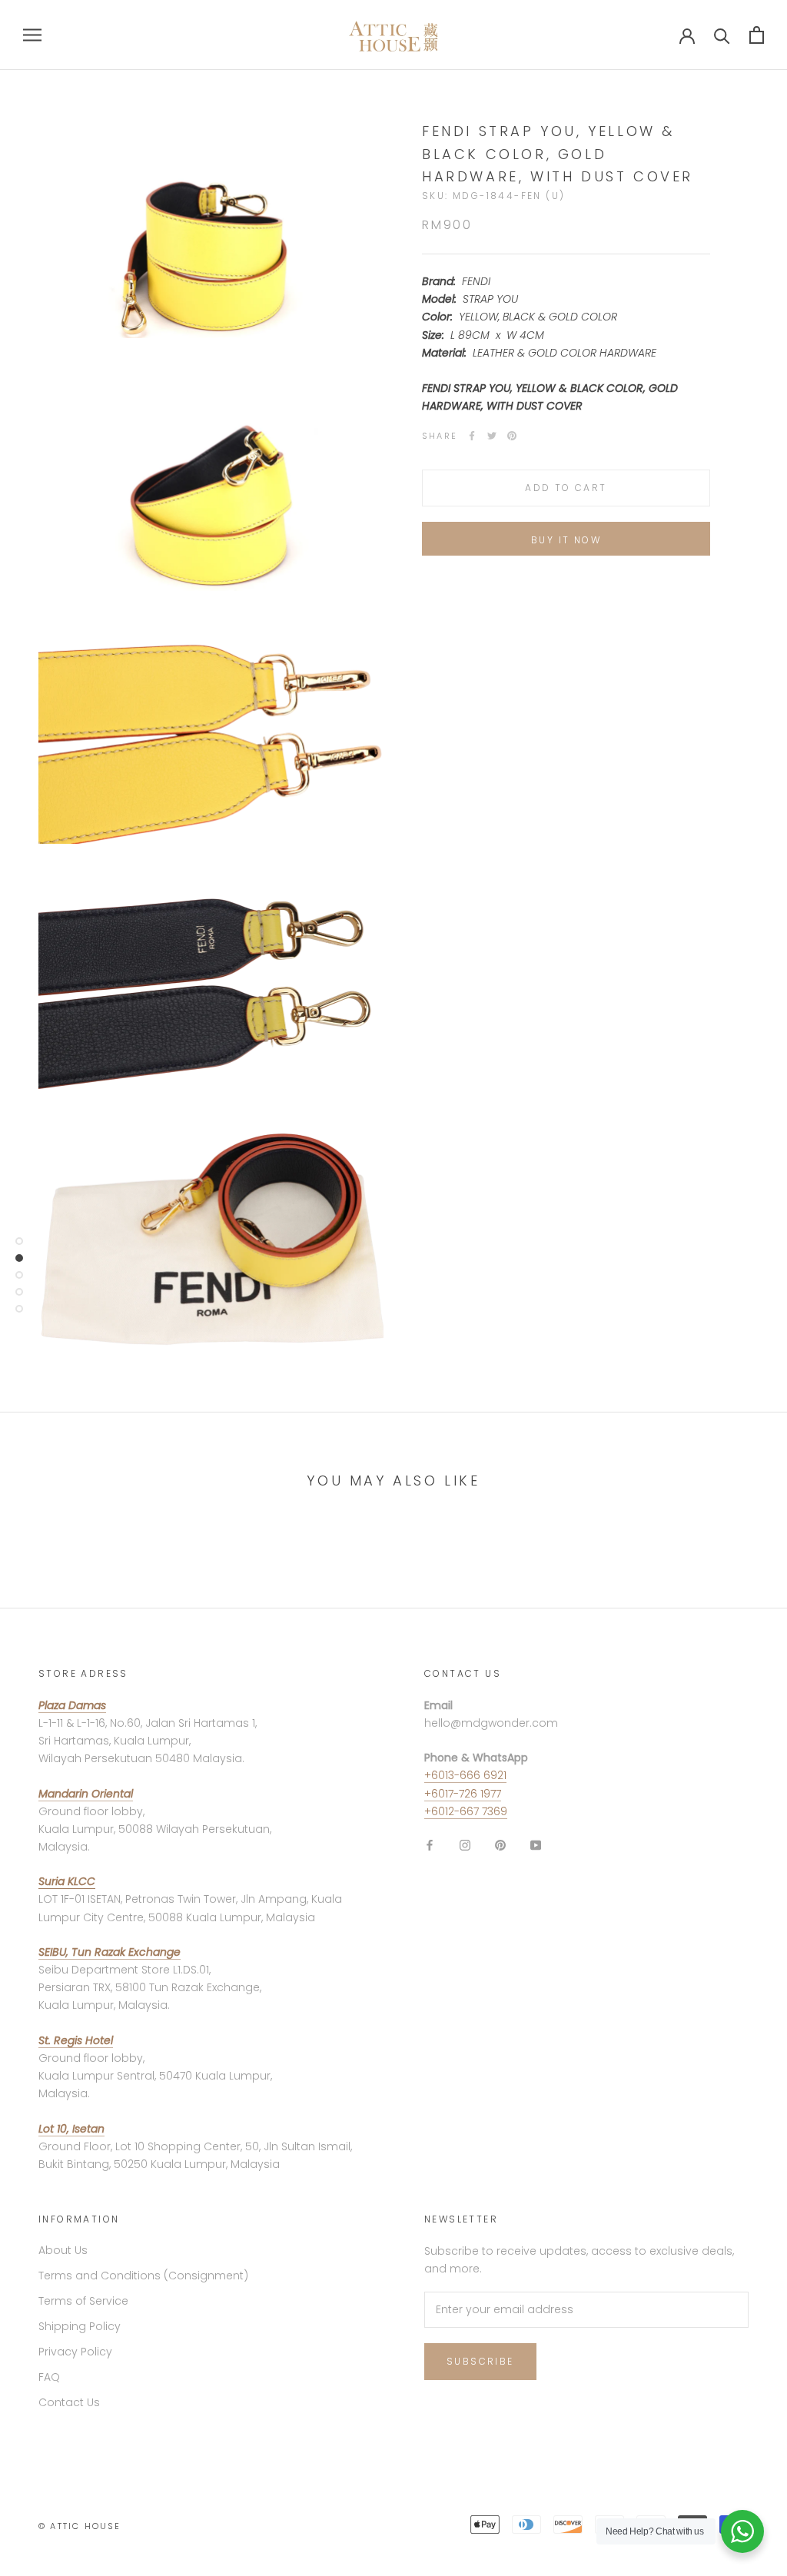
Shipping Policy (80, 2326)
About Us (63, 2250)
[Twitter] (492, 436)
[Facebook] (472, 436)
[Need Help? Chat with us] (742, 2531)
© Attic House (80, 2526)
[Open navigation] (32, 35)
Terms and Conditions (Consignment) (143, 2276)
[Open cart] (757, 35)
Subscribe (480, 2361)
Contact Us (69, 2402)
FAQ (49, 2377)
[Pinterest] (512, 436)
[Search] (722, 35)
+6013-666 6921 (465, 1775)
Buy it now (566, 540)
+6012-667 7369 (466, 1811)
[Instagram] (465, 1845)
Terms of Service (83, 2301)
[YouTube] (536, 1845)
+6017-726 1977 (463, 1794)
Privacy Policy (75, 2352)
